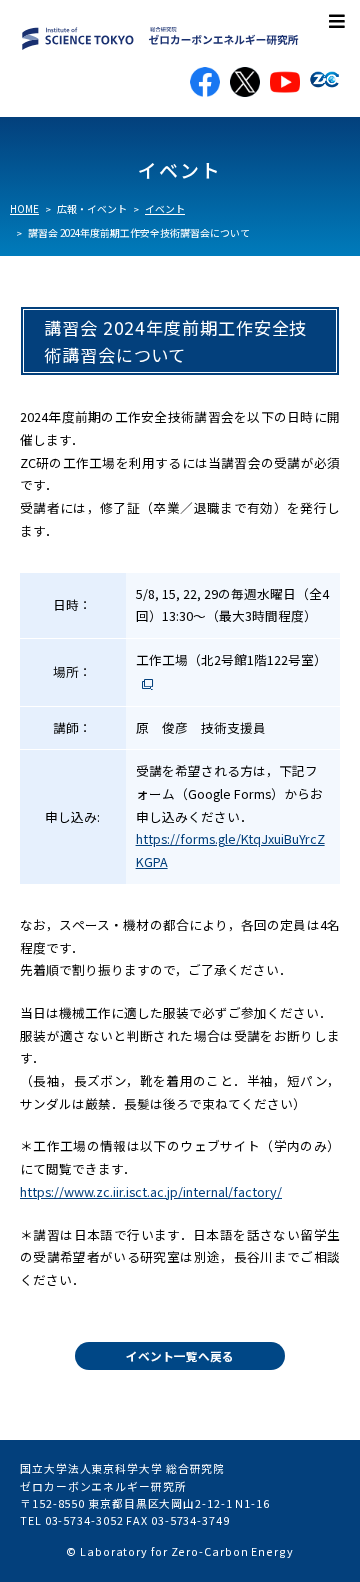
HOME (24, 209)
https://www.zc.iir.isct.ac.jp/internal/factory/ (151, 1191)
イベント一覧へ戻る (180, 1355)
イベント (165, 209)
